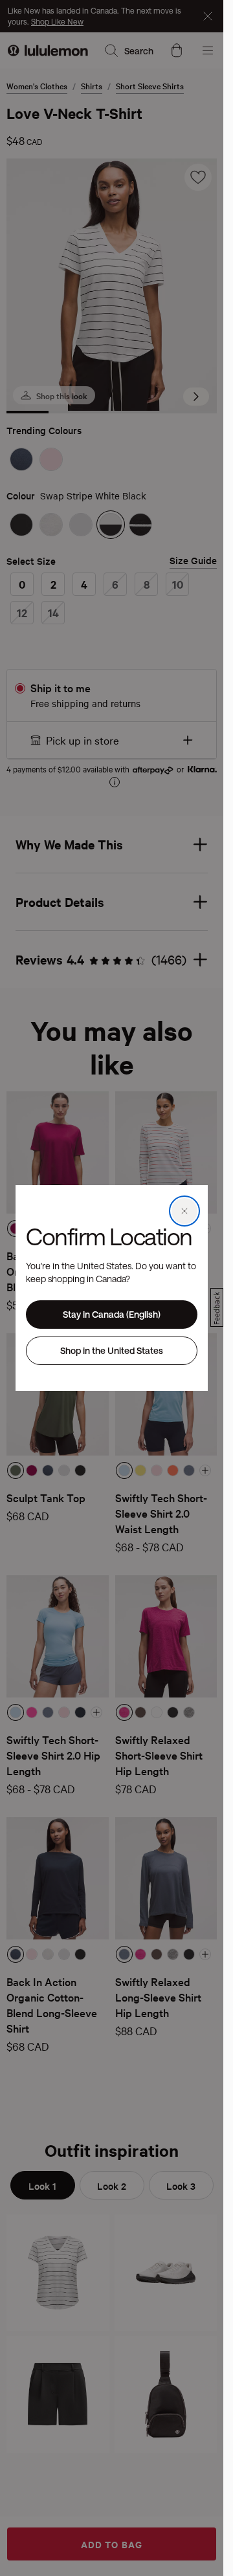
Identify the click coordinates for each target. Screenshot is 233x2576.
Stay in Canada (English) (112, 1314)
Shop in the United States (112, 1350)
